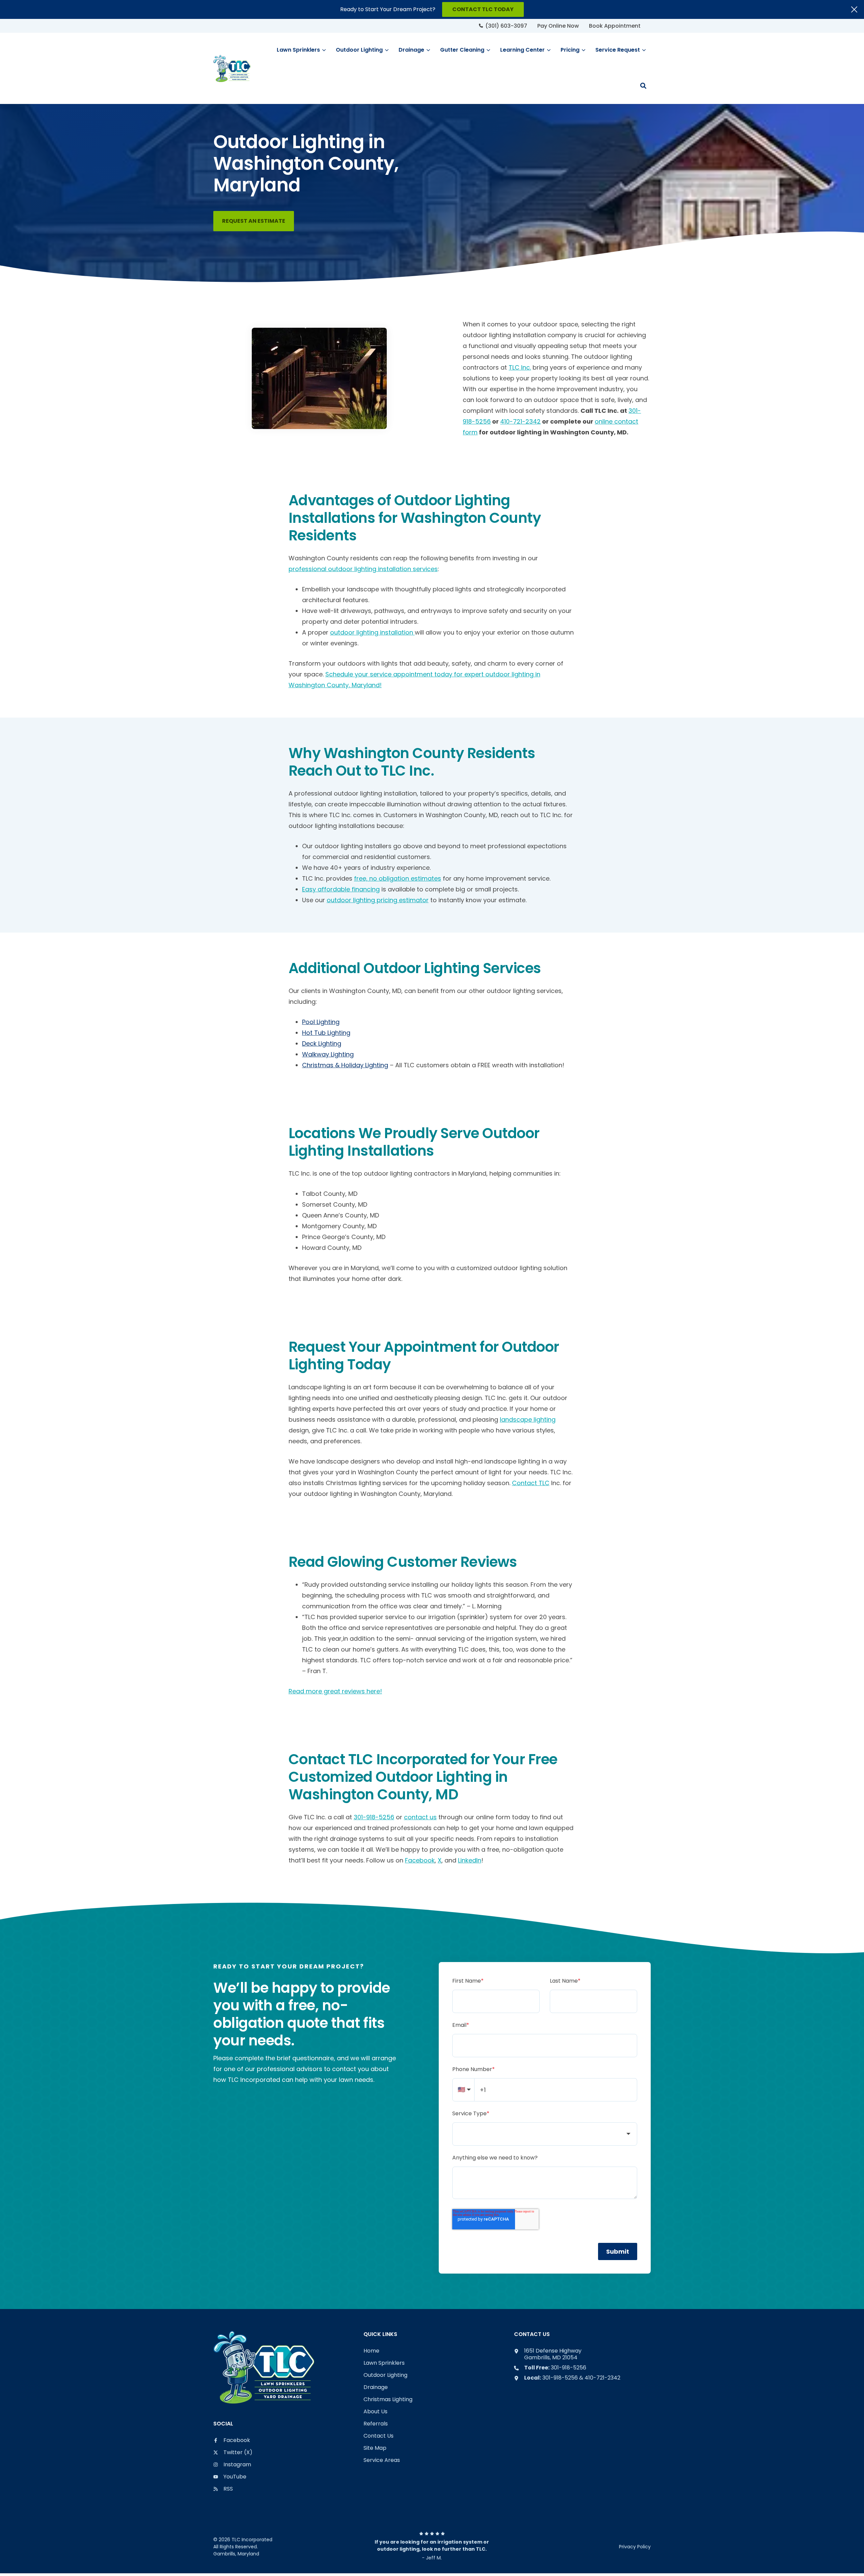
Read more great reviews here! (335, 1691)
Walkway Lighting (328, 1054)
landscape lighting (528, 1419)
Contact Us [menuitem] (379, 2436)
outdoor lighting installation (372, 632)
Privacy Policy (635, 2547)
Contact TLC (531, 1483)
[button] (643, 86)
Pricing (570, 50)
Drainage (411, 50)
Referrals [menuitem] (376, 2424)
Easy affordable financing (341, 889)
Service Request (618, 50)
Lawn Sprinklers (298, 50)
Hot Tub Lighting (326, 1033)
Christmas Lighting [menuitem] (388, 2400)
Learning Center (522, 50)
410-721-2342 (520, 421)
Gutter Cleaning (462, 50)
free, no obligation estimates (398, 878)
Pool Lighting (321, 1022)
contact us (420, 1817)
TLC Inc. (520, 367)
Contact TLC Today (483, 9)
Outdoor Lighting (359, 50)
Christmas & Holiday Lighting (345, 1065)
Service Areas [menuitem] (382, 2460)
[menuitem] (503, 26)
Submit (618, 2251)
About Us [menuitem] (375, 2412)
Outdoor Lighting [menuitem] (385, 2375)
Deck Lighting (322, 1043)
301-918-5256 (374, 1817)
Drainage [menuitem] (376, 2387)
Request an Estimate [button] (254, 221)
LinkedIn (470, 1860)
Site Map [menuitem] (375, 2448)
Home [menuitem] (371, 2351)
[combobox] (545, 2134)
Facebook (420, 1860)
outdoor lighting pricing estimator (378, 900)
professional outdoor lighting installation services (363, 569)
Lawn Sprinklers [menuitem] (384, 2363)
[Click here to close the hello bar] (854, 9)
